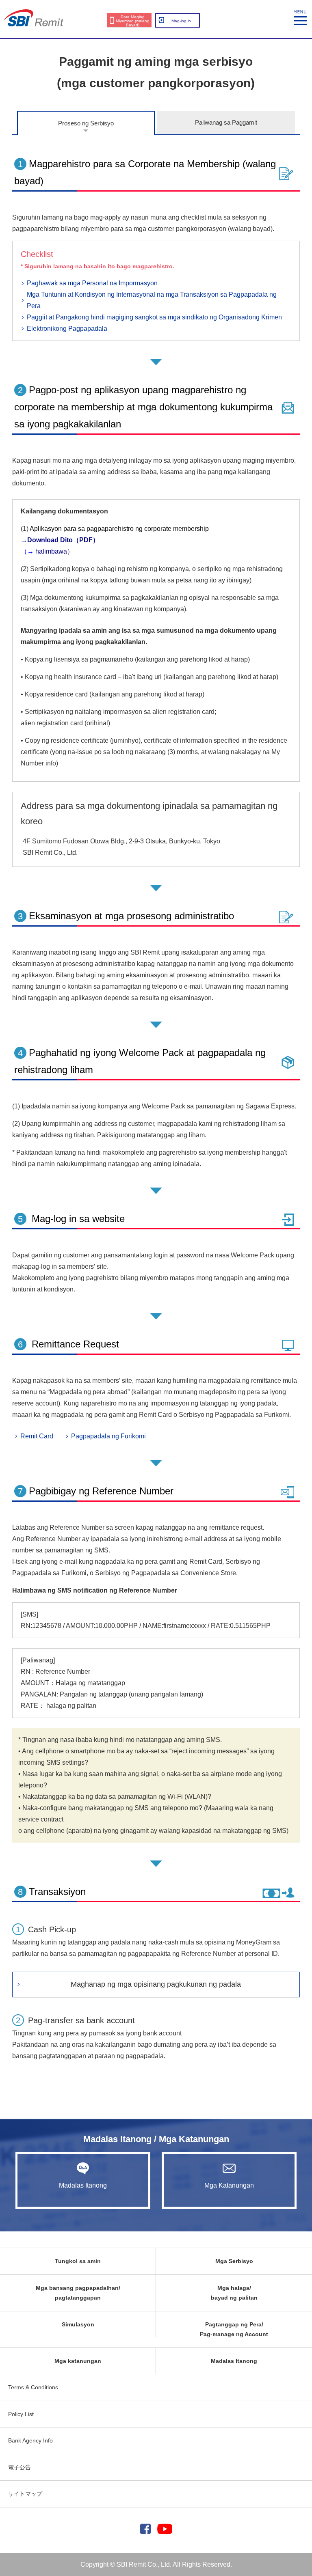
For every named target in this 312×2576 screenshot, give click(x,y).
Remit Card (37, 1436)
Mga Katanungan (229, 2185)
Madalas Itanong (83, 2185)
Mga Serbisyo (234, 2261)
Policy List (21, 2414)
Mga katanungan (78, 2361)
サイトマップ (25, 2494)
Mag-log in (181, 21)
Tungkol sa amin (78, 2261)
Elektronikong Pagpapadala (67, 329)
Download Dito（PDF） (63, 540)
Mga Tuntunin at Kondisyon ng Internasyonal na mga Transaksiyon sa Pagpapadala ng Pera (152, 300)
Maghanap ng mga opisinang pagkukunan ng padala (156, 1984)
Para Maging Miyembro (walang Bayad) (133, 21)
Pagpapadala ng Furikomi (108, 1436)
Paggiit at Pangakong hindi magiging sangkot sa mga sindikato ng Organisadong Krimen (154, 317)
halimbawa (50, 551)
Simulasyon (78, 2324)
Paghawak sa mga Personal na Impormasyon (92, 283)
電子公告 (19, 2467)
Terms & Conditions (33, 2387)
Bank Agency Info (30, 2440)
